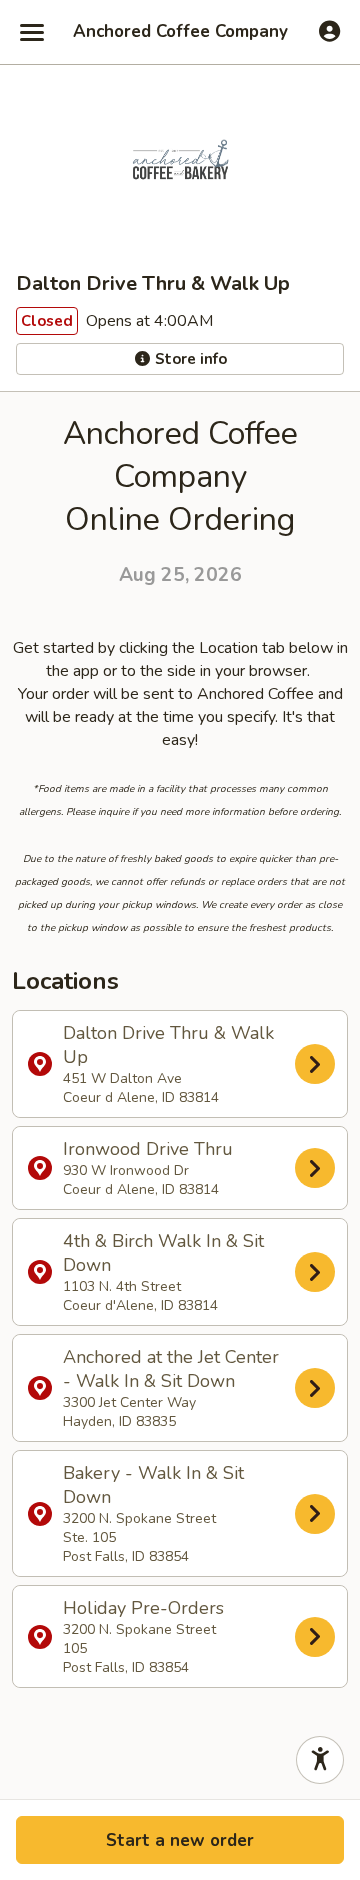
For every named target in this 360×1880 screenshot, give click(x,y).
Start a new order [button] (180, 1840)
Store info (189, 359)
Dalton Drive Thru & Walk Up (168, 1064)
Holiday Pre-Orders (143, 1636)
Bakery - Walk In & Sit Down (153, 1513)
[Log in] (329, 31)
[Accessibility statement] (320, 1760)
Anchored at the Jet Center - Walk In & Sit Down (171, 1388)
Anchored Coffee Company (180, 32)
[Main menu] (32, 32)
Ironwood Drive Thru (148, 1168)
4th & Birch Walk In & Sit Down (163, 1272)
